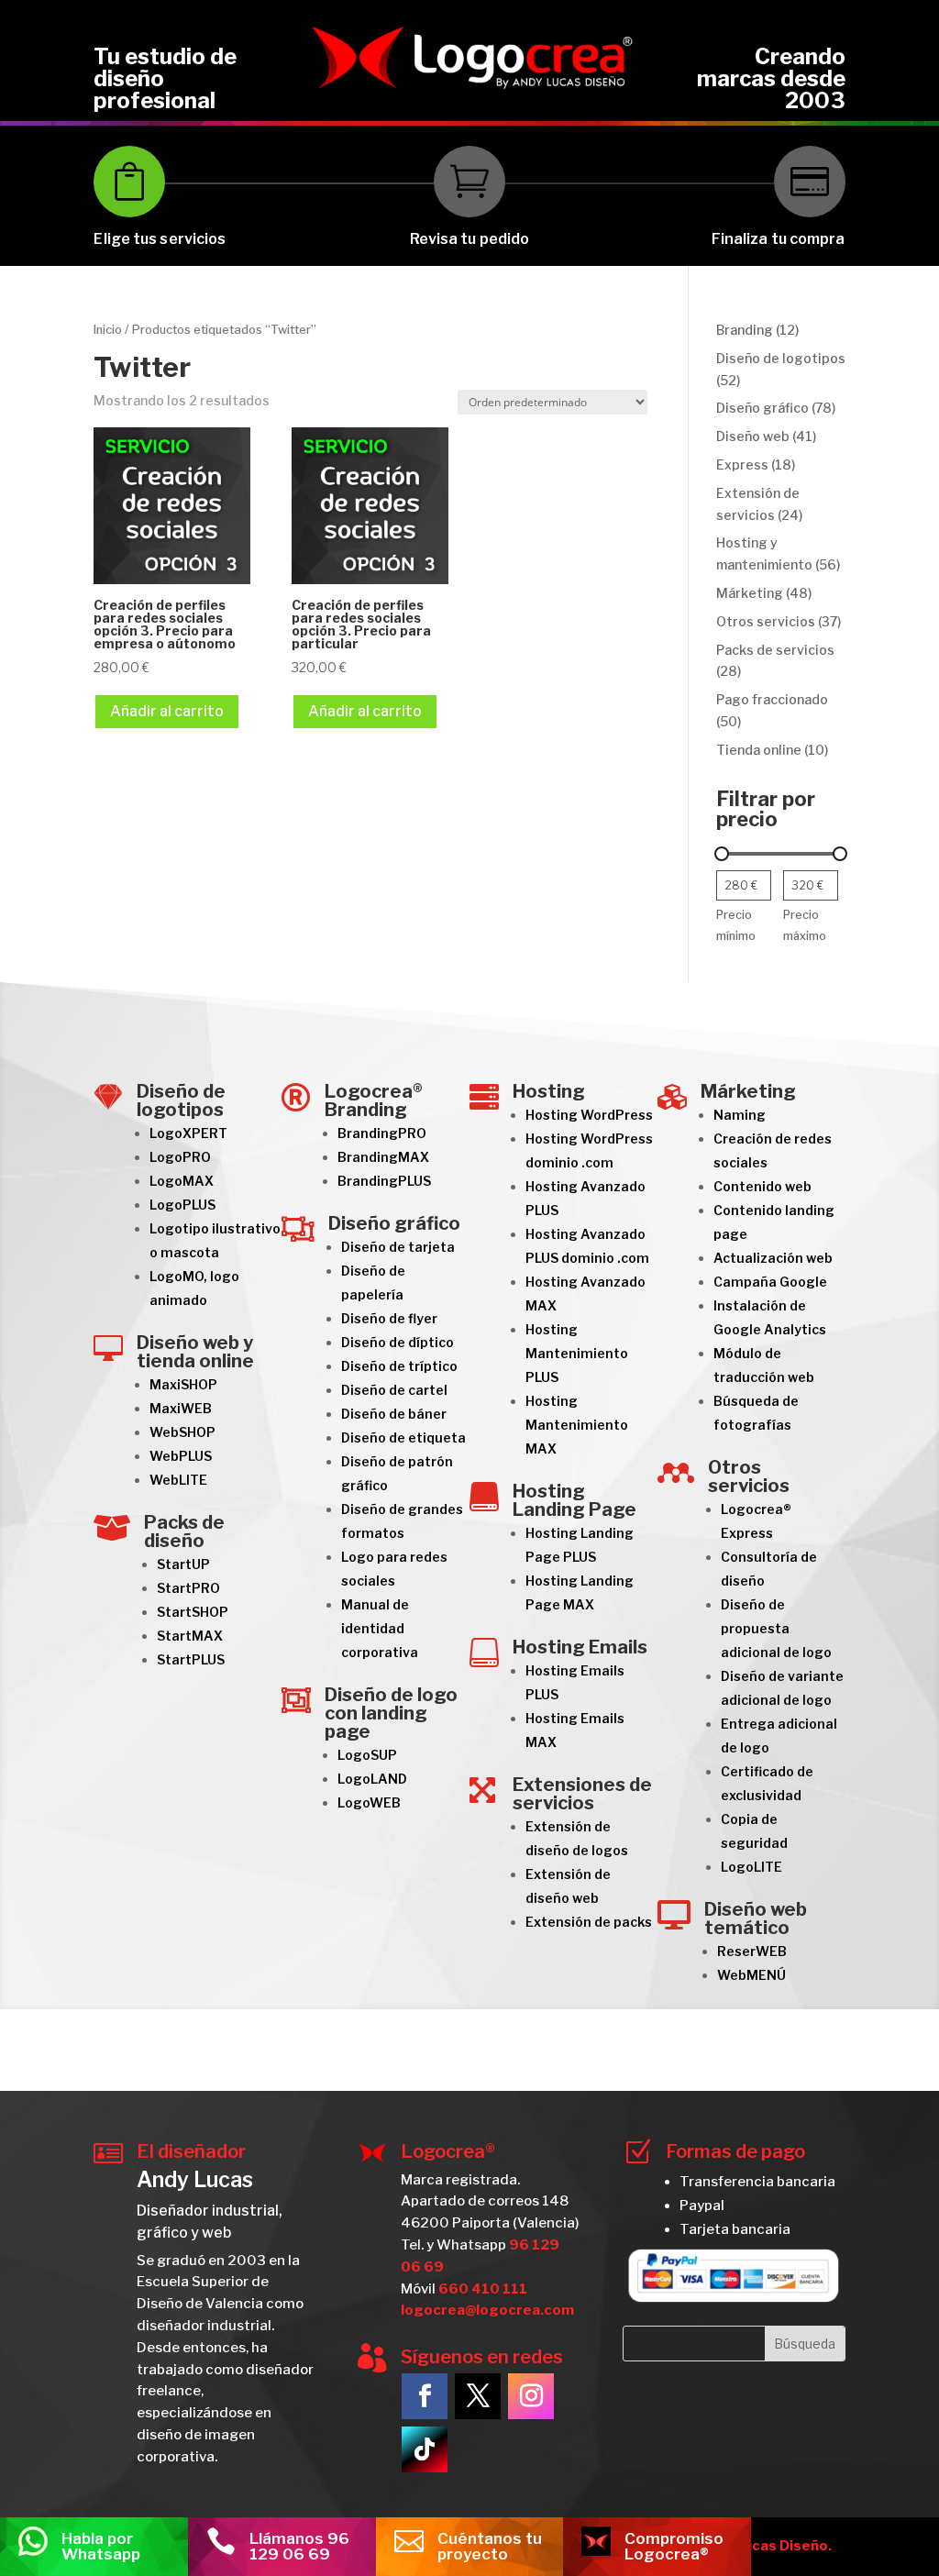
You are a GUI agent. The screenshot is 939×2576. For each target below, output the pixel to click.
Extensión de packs (589, 1922)
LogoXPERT (188, 1133)
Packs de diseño (184, 1531)
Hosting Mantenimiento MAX (577, 1425)
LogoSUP (367, 1755)
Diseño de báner (394, 1414)
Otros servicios (749, 1476)
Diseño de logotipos (181, 1100)
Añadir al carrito (167, 711)
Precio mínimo (736, 926)
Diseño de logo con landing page (391, 1713)
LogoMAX (182, 1181)
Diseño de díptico (398, 1342)
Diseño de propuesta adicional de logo (776, 1628)
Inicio (108, 330)
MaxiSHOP (183, 1384)
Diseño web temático (756, 1918)
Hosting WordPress (589, 1115)
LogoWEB (369, 1802)
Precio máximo (805, 926)
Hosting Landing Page (574, 1500)
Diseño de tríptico (399, 1366)
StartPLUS (191, 1659)
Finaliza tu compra (779, 239)
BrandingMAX (383, 1157)
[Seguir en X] (478, 2396)
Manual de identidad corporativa (380, 1628)
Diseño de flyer (389, 1318)
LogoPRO (180, 1157)
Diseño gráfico (394, 1223)
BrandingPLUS (384, 1181)
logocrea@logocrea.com (487, 2310)
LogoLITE (751, 1867)
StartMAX (190, 1636)
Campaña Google (770, 1282)
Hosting (549, 1091)
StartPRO (188, 1588)
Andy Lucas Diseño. (764, 2546)
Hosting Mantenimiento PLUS (577, 1353)
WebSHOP (182, 1432)
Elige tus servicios (160, 239)
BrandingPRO (382, 1133)
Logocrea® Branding (374, 1100)
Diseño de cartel (394, 1390)
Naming (740, 1115)
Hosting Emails (580, 1647)
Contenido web (762, 1186)
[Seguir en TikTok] (425, 2449)
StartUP (183, 1564)
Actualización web (773, 1258)
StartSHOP (193, 1612)
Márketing (748, 1091)
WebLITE (178, 1480)
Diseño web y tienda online (195, 1352)
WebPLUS (181, 1456)
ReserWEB (752, 1951)
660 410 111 (483, 2289)
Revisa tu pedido (470, 239)
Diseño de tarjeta (398, 1247)
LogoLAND (372, 1779)
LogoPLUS (182, 1205)
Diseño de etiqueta (403, 1437)
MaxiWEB (181, 1408)
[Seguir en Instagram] (531, 2396)
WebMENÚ (751, 1975)
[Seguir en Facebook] (425, 2396)
